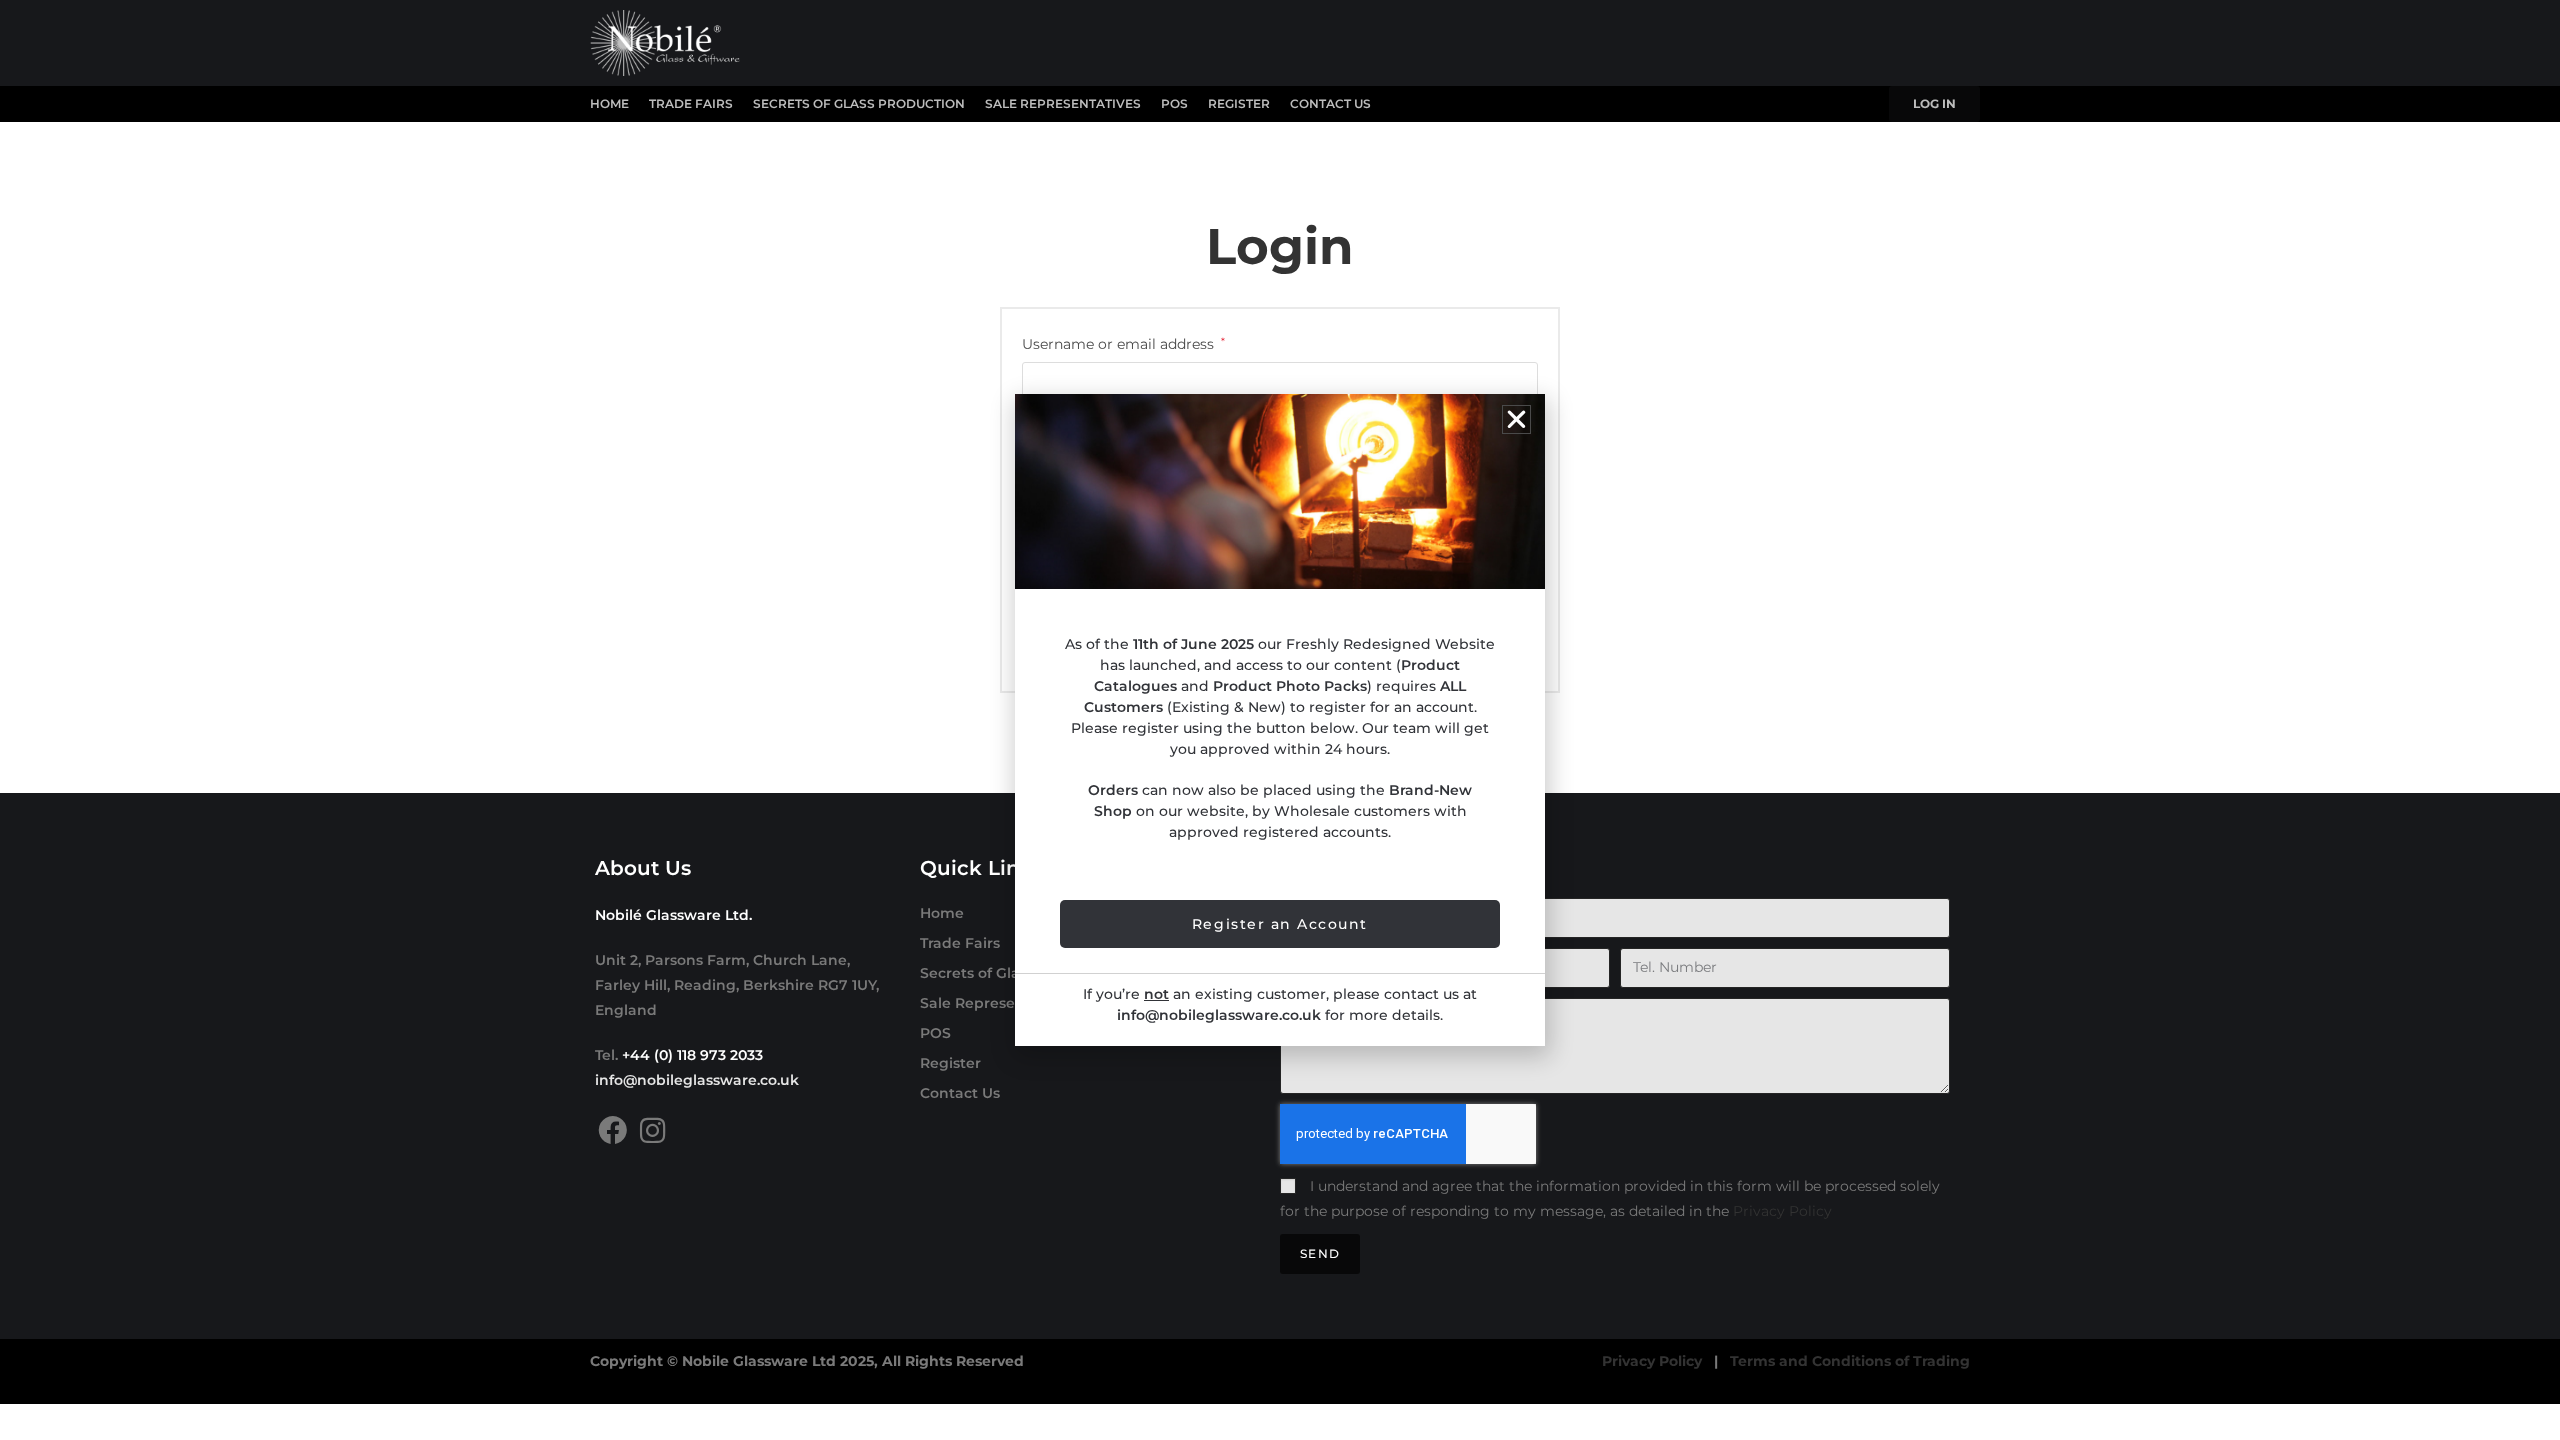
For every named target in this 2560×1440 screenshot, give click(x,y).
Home (609, 103)
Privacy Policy (1782, 1211)
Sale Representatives (1063, 103)
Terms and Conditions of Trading (1850, 1361)
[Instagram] (652, 1130)
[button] (1516, 419)
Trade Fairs (691, 103)
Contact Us (1330, 103)
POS (1174, 103)
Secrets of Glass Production (859, 103)
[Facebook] (612, 1130)
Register (1239, 103)
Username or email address (1123, 342)
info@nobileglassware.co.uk (697, 1080)
